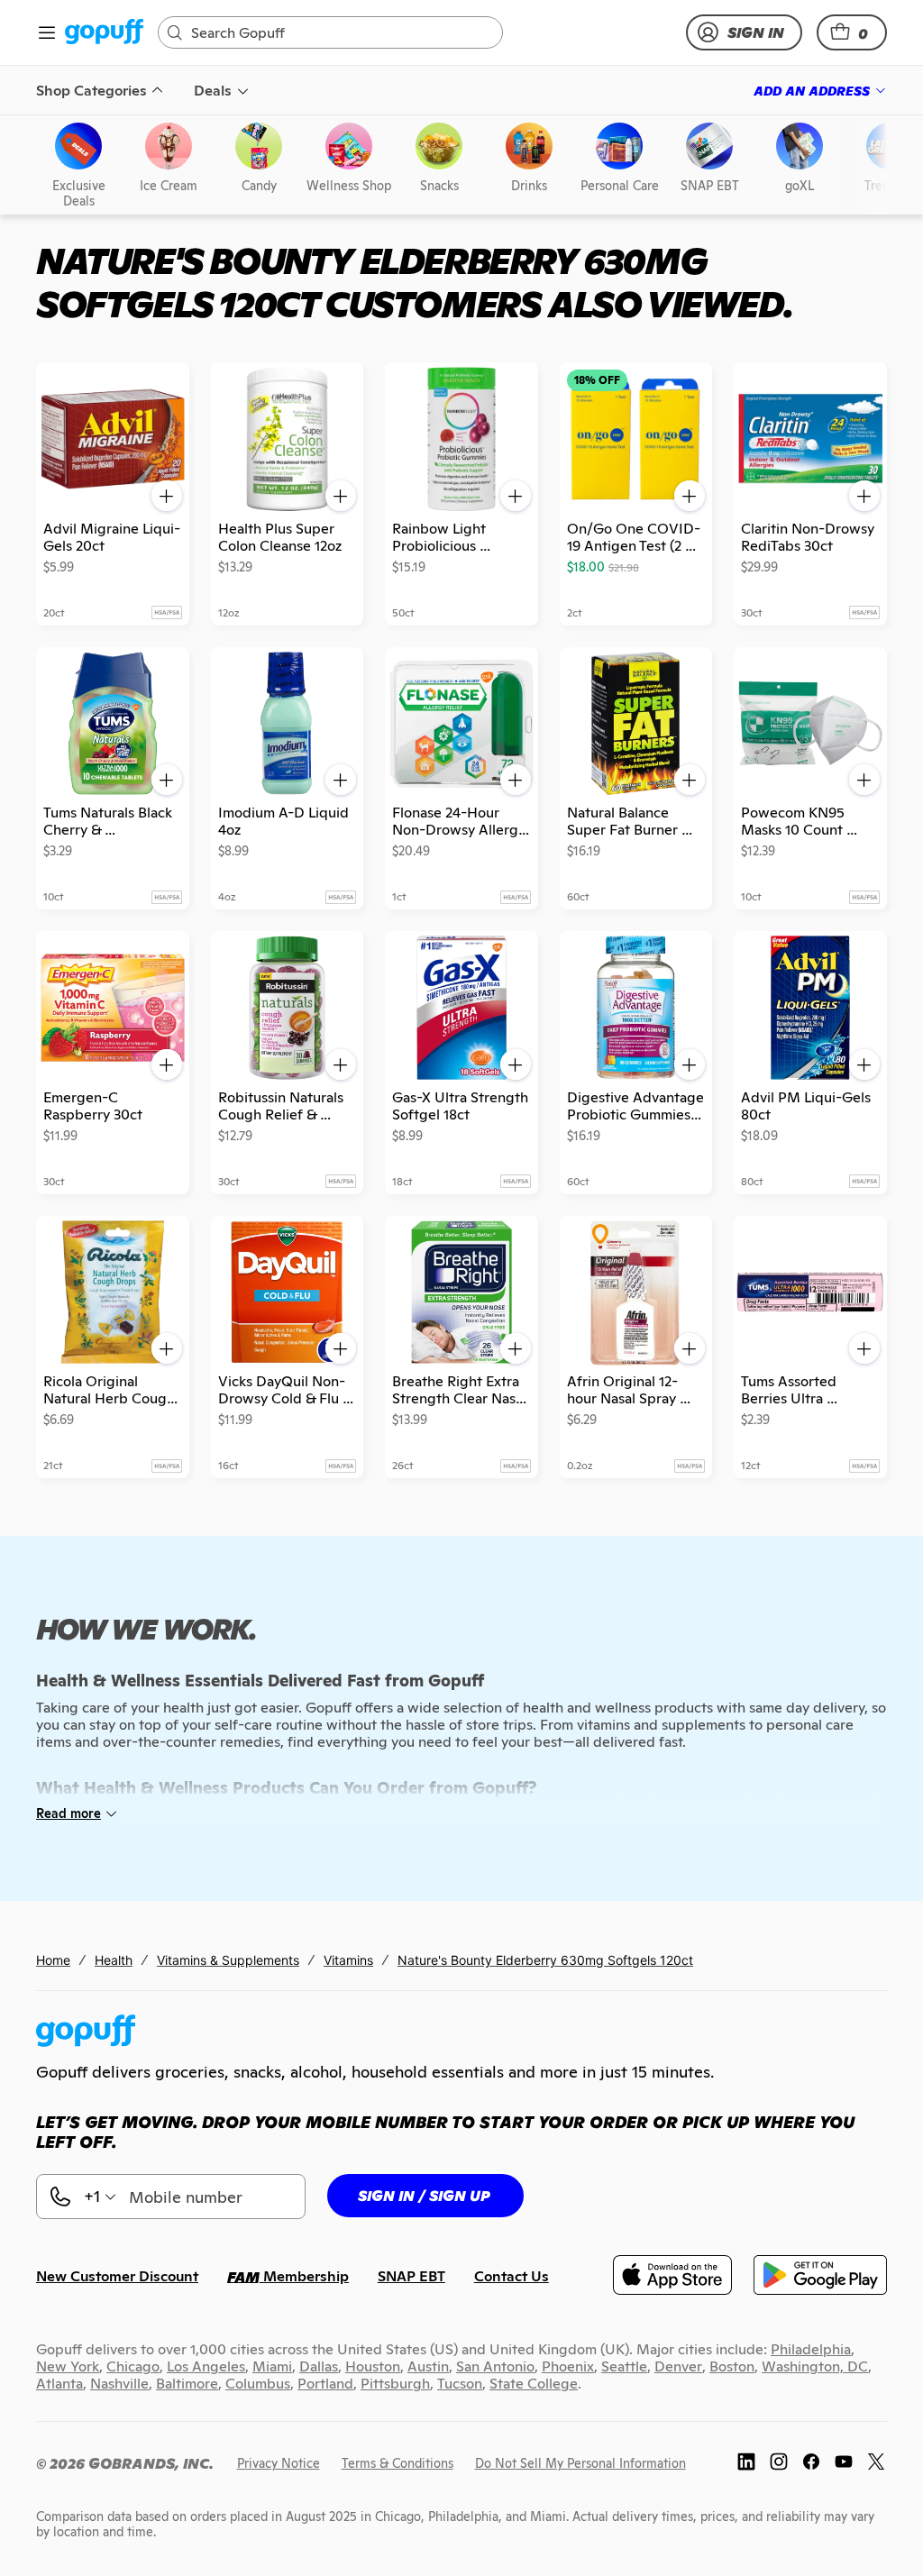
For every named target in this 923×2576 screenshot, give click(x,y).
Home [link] (53, 1960)
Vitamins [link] (348, 1960)
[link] (104, 33)
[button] (852, 32)
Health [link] (114, 1960)
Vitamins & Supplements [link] (228, 1960)
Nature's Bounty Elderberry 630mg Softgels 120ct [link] (545, 1960)
